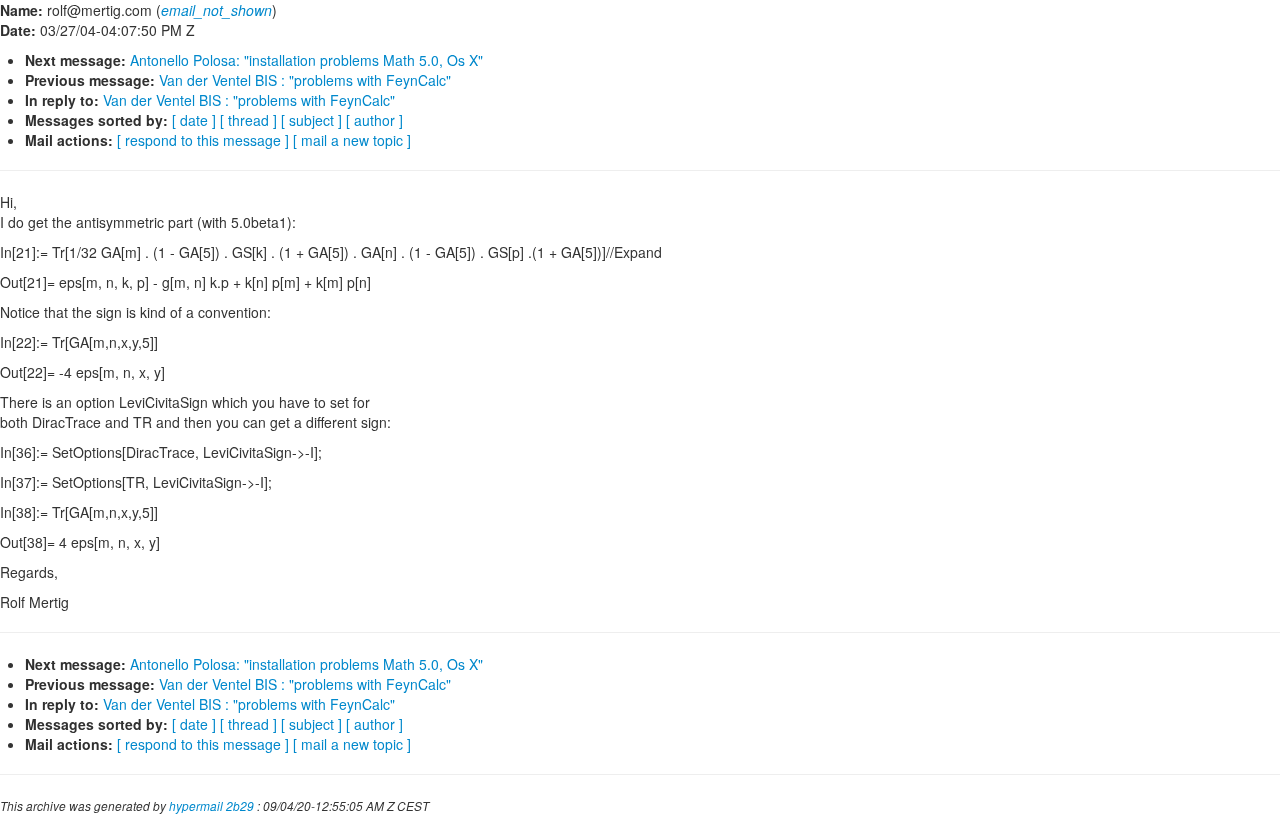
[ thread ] (248, 120)
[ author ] (374, 120)
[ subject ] (311, 120)
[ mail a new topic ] (352, 140)
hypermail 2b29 (211, 806)
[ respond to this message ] (203, 140)
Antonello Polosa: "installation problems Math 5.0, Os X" (306, 60)
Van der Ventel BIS (305, 80)
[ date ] (194, 120)
